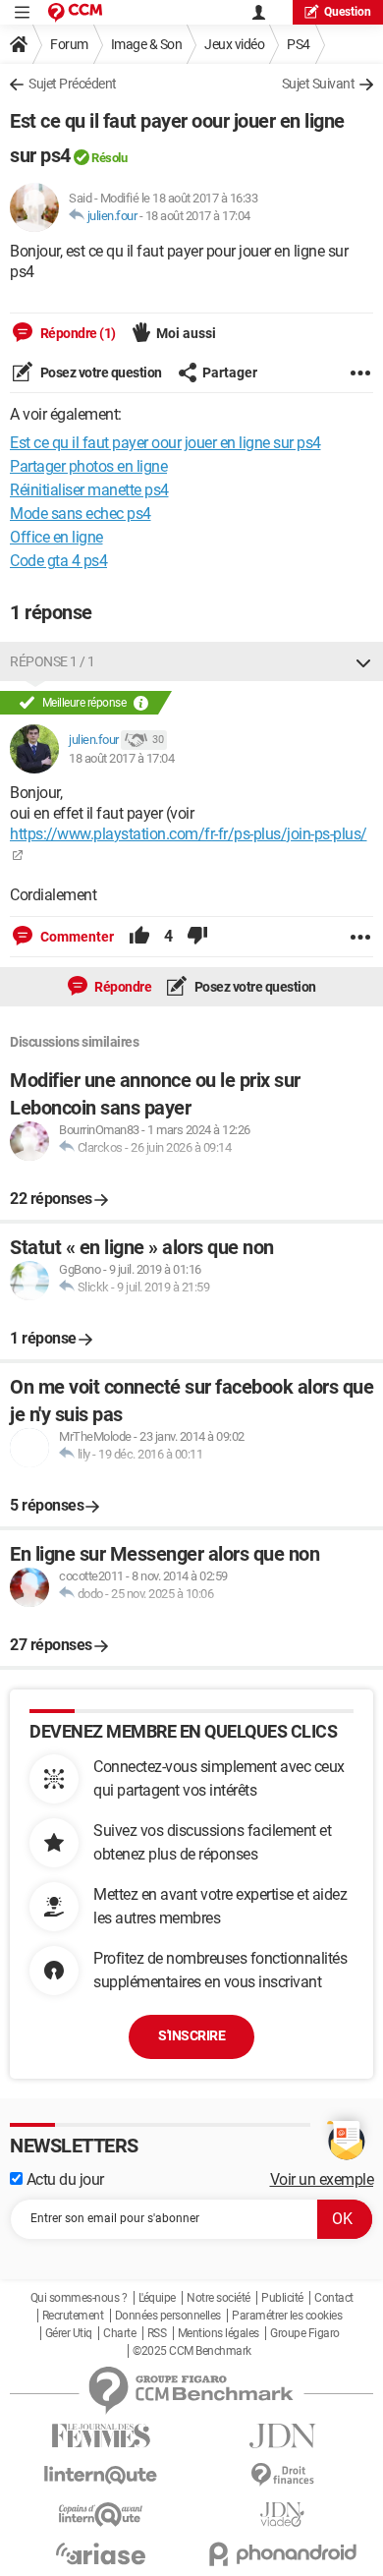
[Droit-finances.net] (282, 2475)
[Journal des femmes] (101, 2436)
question (348, 12)
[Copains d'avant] (101, 2515)
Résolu (109, 158)
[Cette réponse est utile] (139, 937)
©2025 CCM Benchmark (192, 2351)
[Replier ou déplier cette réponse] (363, 661)
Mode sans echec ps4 (81, 514)
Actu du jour (63, 2179)
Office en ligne (56, 537)
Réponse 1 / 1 (53, 661)
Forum (69, 44)
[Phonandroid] (282, 2554)
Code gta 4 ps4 (58, 561)
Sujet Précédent (73, 84)
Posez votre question (100, 372)
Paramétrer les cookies (287, 2316)
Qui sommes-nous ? (79, 2298)
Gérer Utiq (69, 2333)
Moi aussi (186, 333)
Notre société (219, 2298)
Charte (119, 2333)
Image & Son (147, 44)
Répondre (122, 987)
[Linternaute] (101, 2475)
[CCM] (75, 12)
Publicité (282, 2298)
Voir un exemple (322, 2179)
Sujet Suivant (319, 84)
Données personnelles (168, 2316)
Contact (334, 2298)
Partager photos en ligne (88, 466)
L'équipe (157, 2298)
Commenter (76, 937)
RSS (157, 2333)
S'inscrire (191, 2035)
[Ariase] (101, 2553)
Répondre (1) (77, 333)
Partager (230, 372)
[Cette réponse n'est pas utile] (197, 937)
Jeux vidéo (234, 44)
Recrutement (73, 2316)
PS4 (299, 44)
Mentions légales (219, 2333)
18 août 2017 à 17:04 (198, 216)
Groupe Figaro (305, 2333)
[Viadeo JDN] (282, 2515)
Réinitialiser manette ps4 (89, 490)
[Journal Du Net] (282, 2436)
